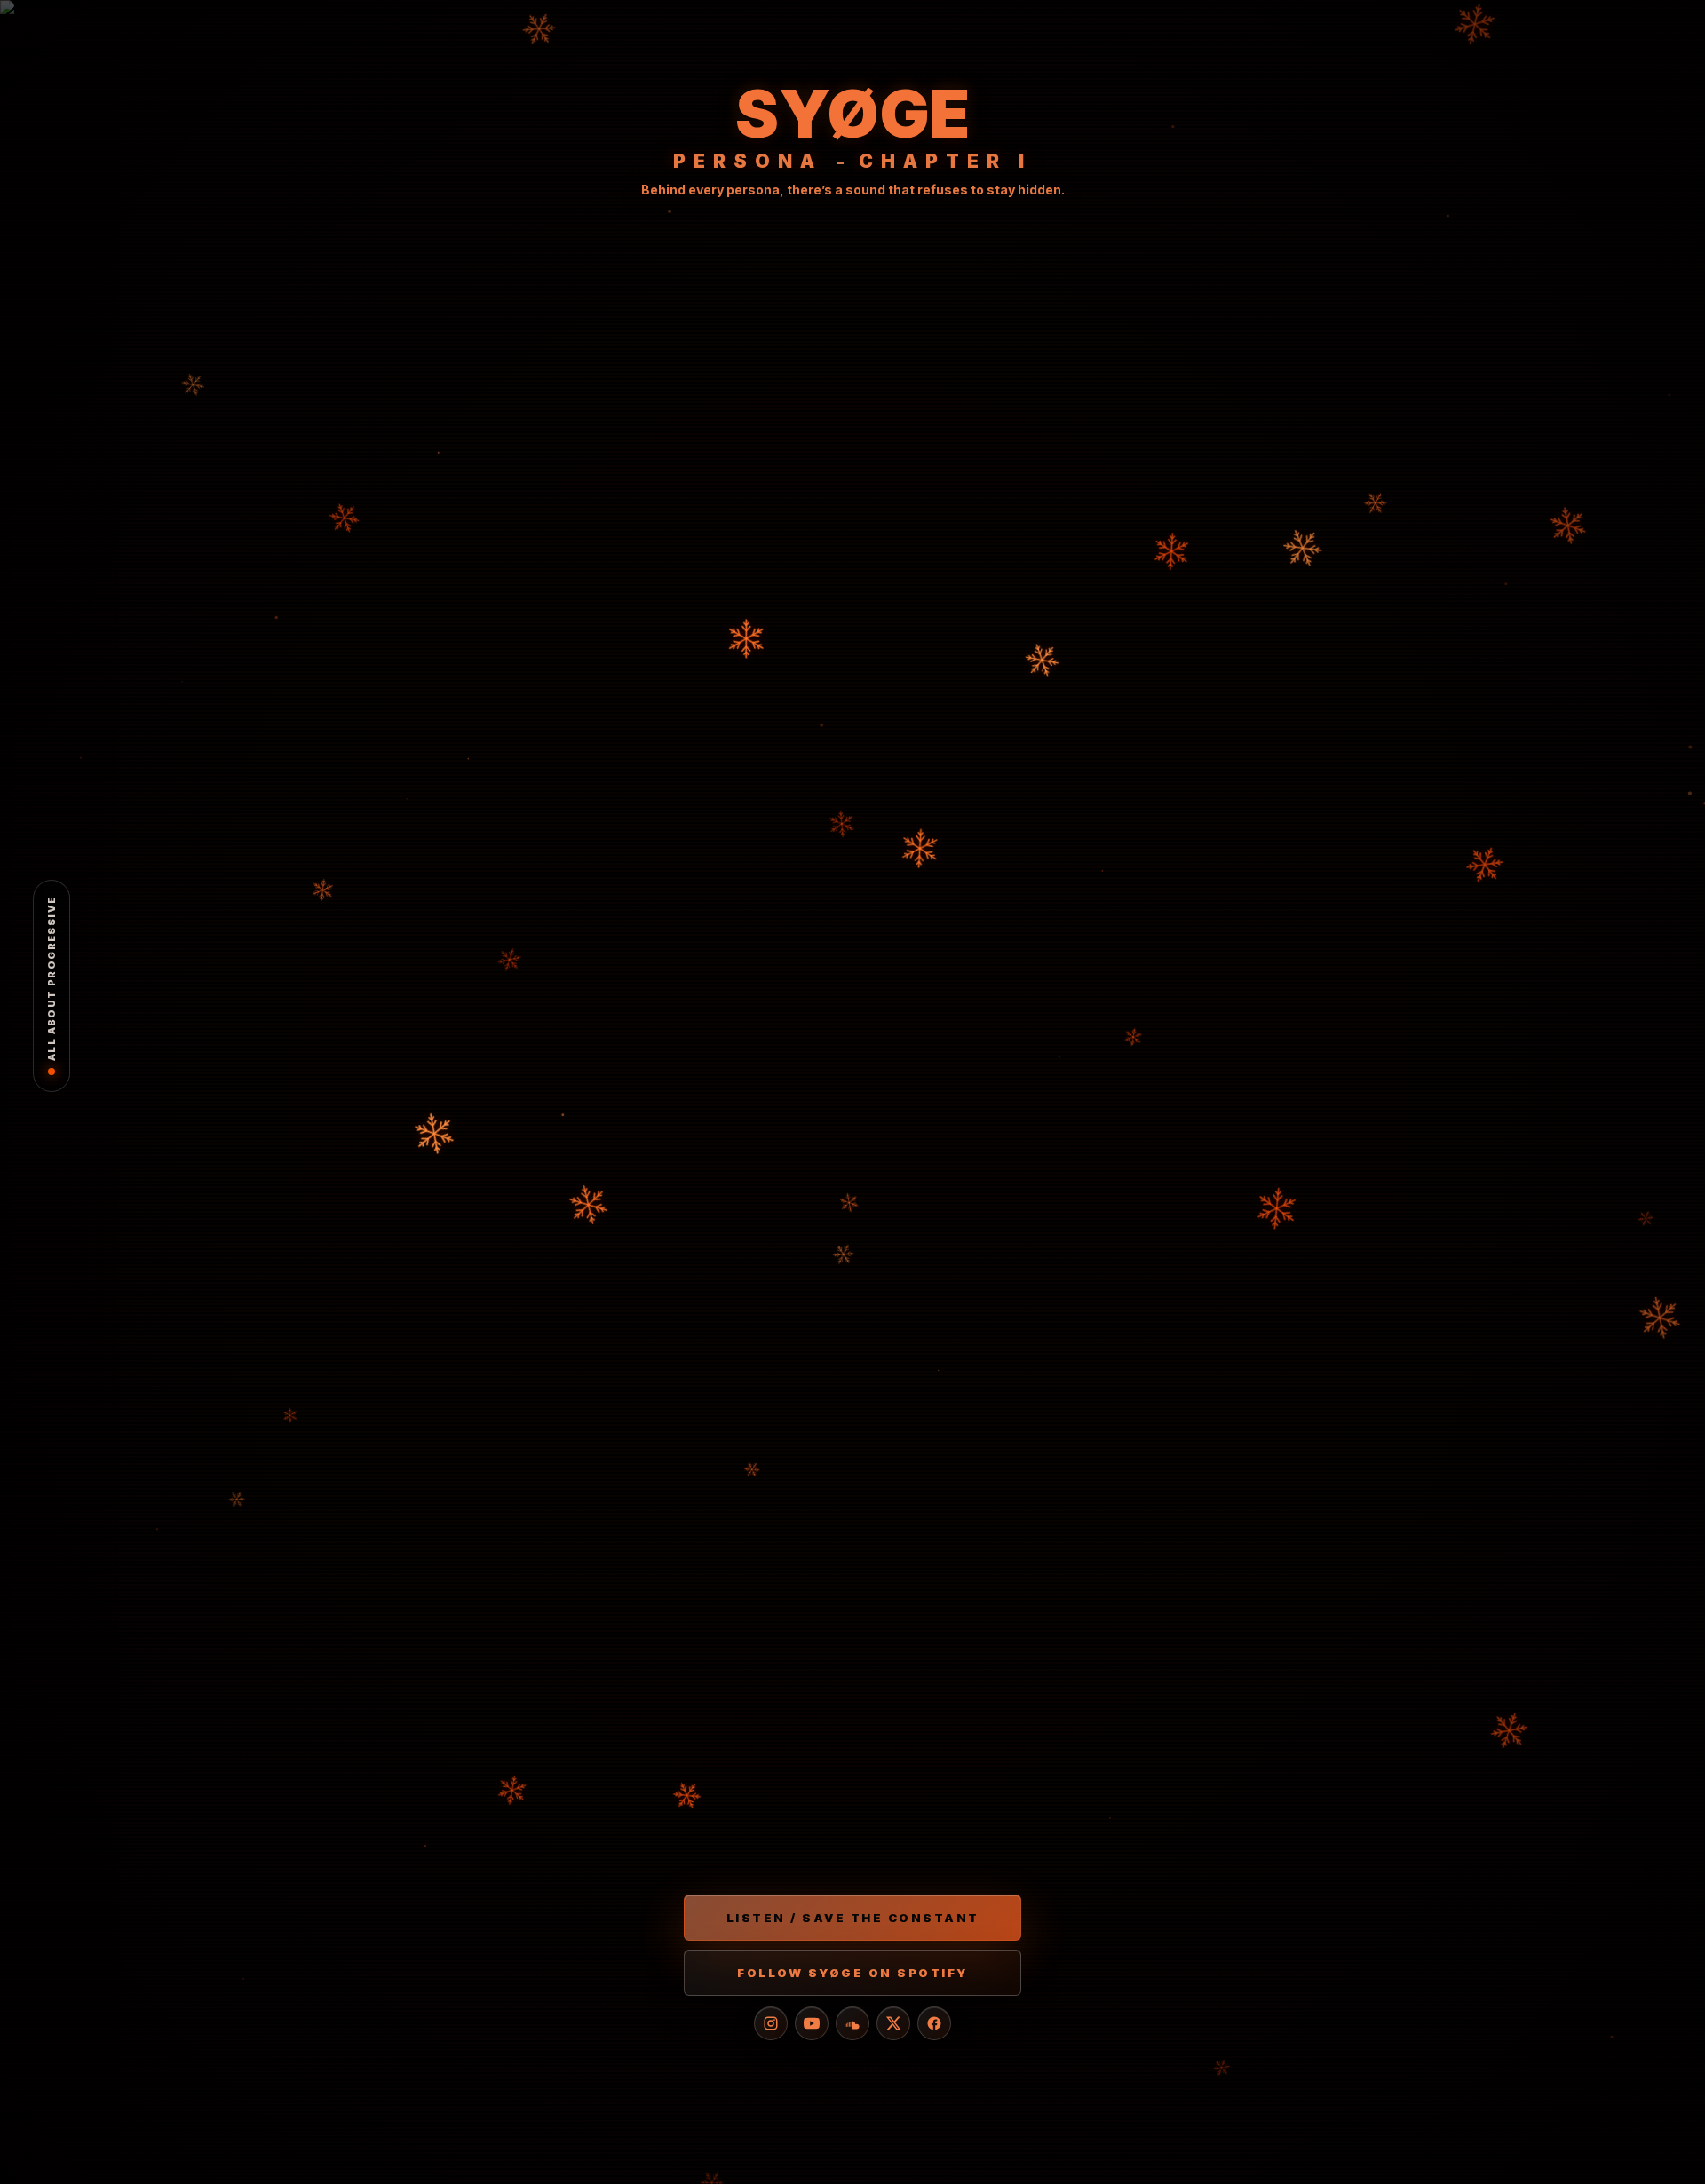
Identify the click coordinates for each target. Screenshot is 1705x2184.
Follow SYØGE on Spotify (852, 1973)
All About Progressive (52, 979)
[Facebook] (934, 2023)
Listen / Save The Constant (853, 1918)
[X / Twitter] (893, 2023)
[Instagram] (771, 2023)
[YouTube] (812, 2023)
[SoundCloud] (852, 2023)
